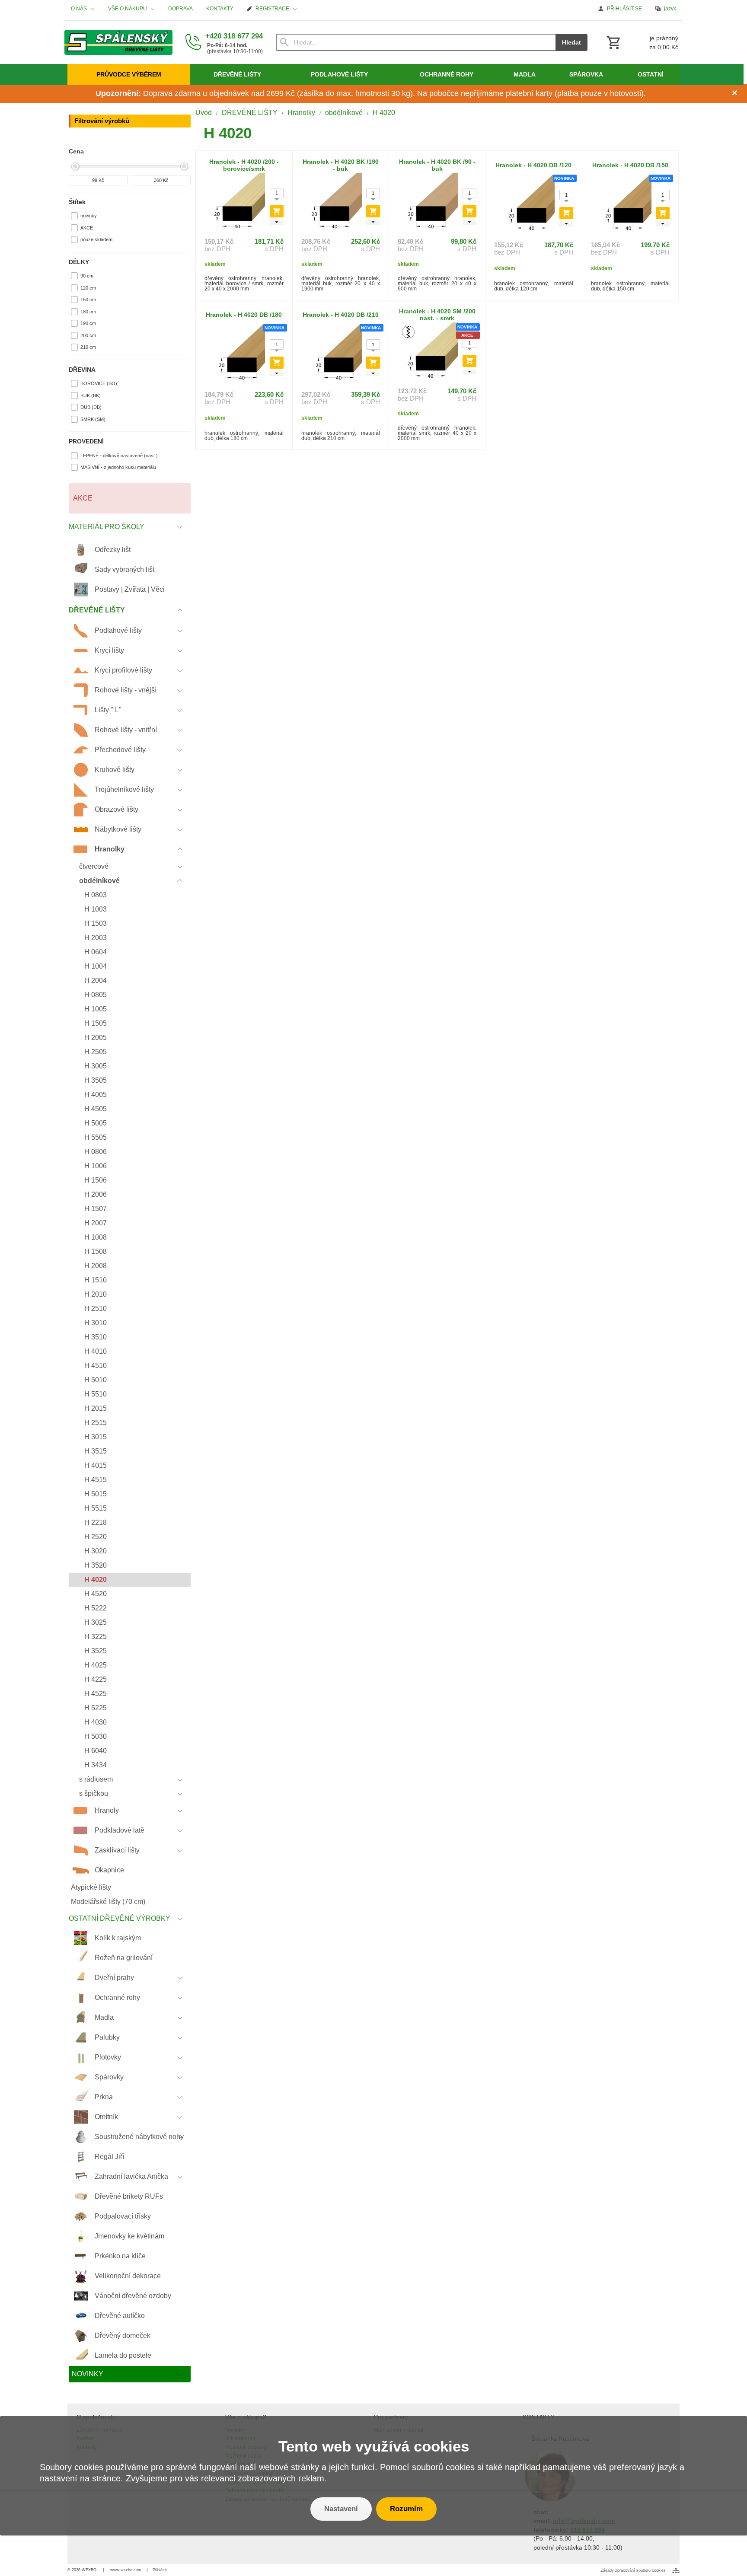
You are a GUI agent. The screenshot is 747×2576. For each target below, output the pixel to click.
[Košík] (642, 42)
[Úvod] (118, 42)
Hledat (571, 42)
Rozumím (406, 2509)
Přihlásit (160, 2570)
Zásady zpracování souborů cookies (633, 2570)
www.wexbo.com (126, 2570)
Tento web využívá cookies (374, 2446)
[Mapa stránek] (676, 2570)
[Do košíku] (277, 211)
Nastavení (341, 2509)
